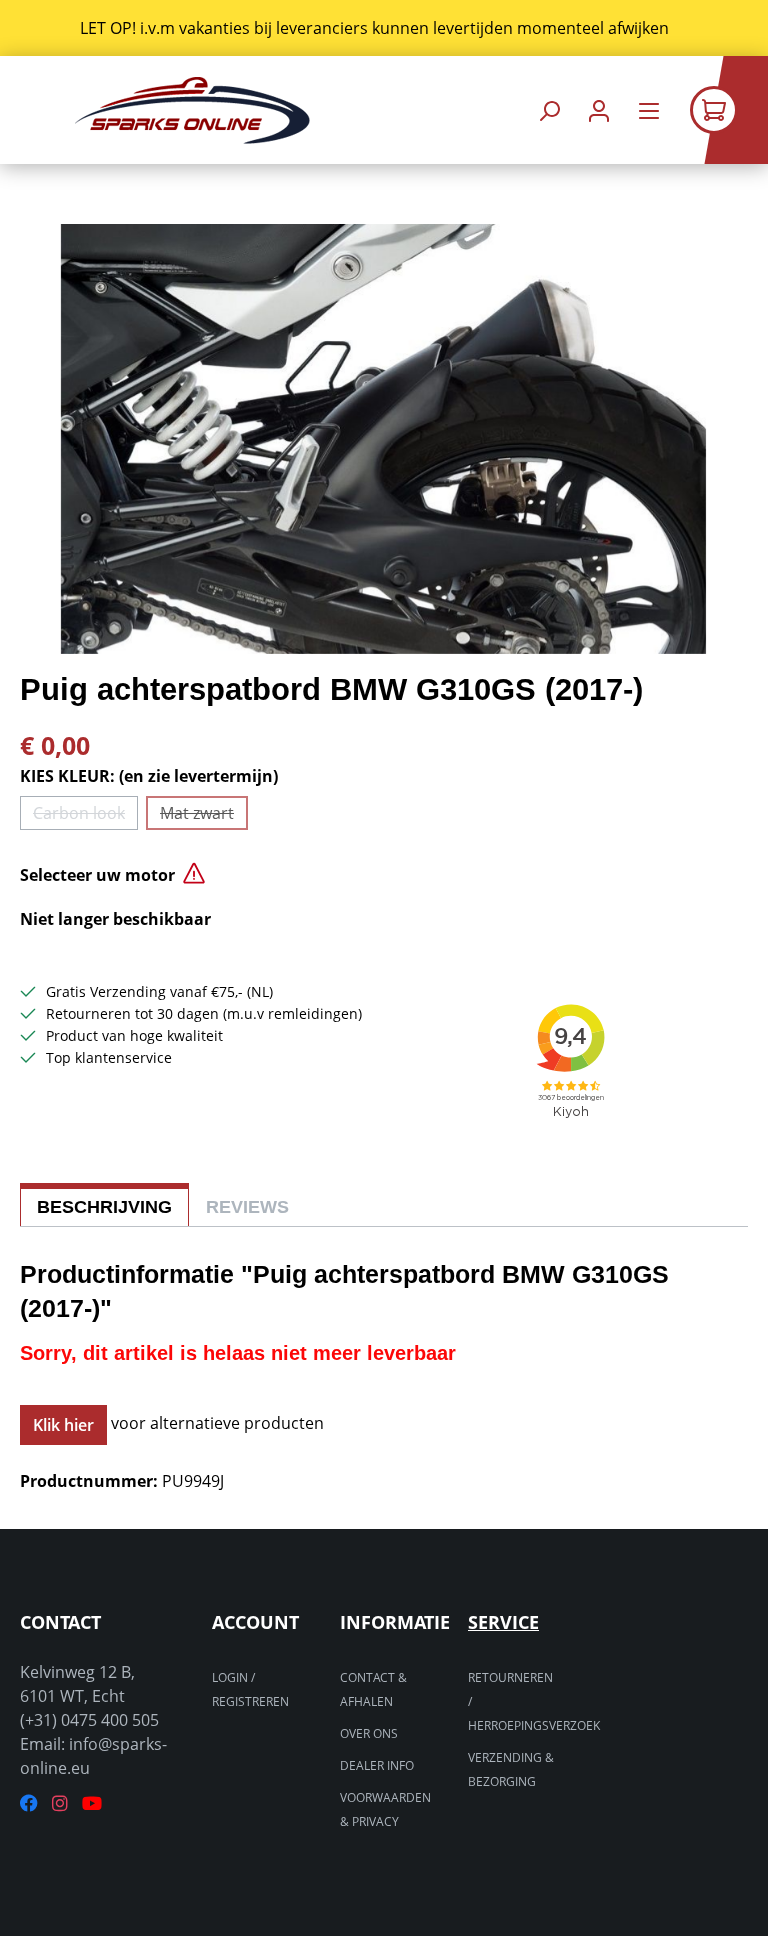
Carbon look (85, 816)
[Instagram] (60, 1803)
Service (503, 1622)
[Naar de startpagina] (192, 110)
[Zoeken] (549, 110)
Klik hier (63, 1425)
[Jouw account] (599, 110)
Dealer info (377, 1765)
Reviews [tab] (247, 1207)
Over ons (369, 1733)
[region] (384, 28)
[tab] (104, 1204)
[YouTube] (92, 1803)
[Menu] (649, 110)
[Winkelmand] (729, 110)
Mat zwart (204, 816)
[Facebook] (29, 1803)
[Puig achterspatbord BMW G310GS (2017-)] (383, 439)
